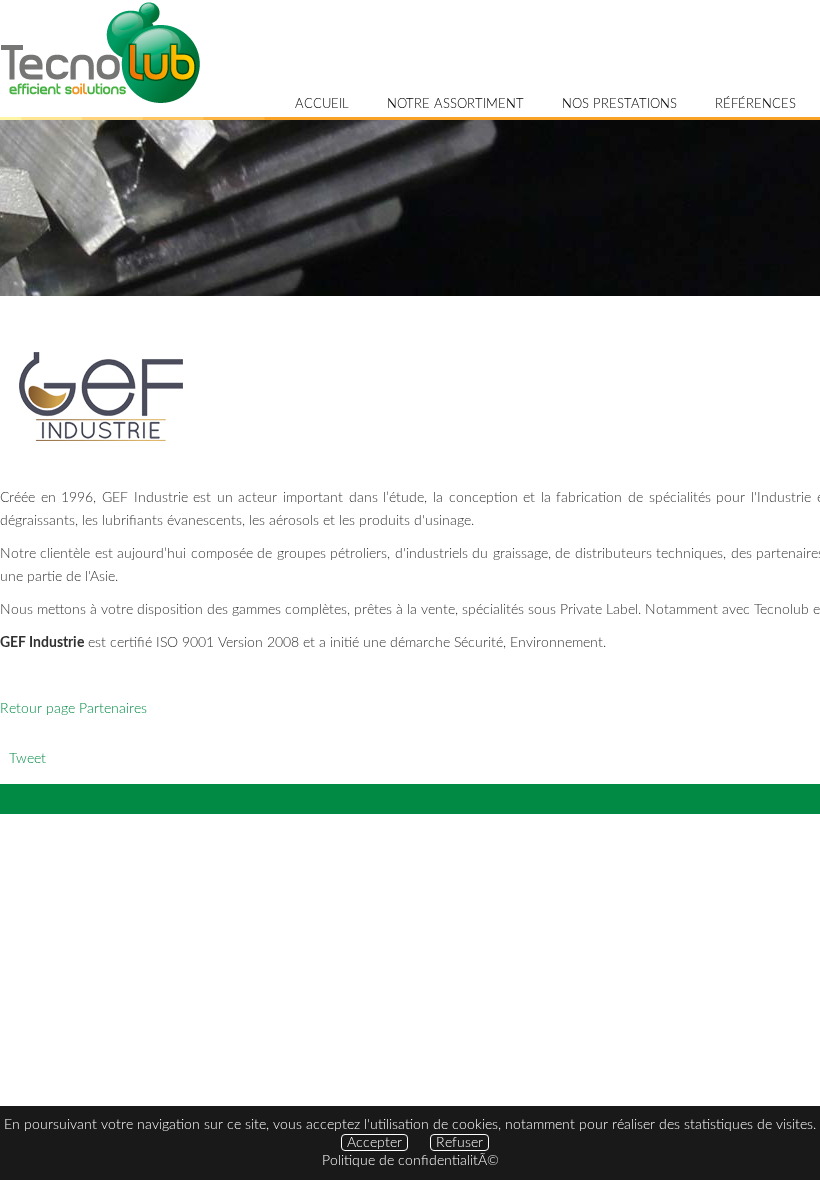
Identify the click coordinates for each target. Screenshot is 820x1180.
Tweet (27, 758)
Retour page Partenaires (73, 708)
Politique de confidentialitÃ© (410, 1160)
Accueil (322, 104)
